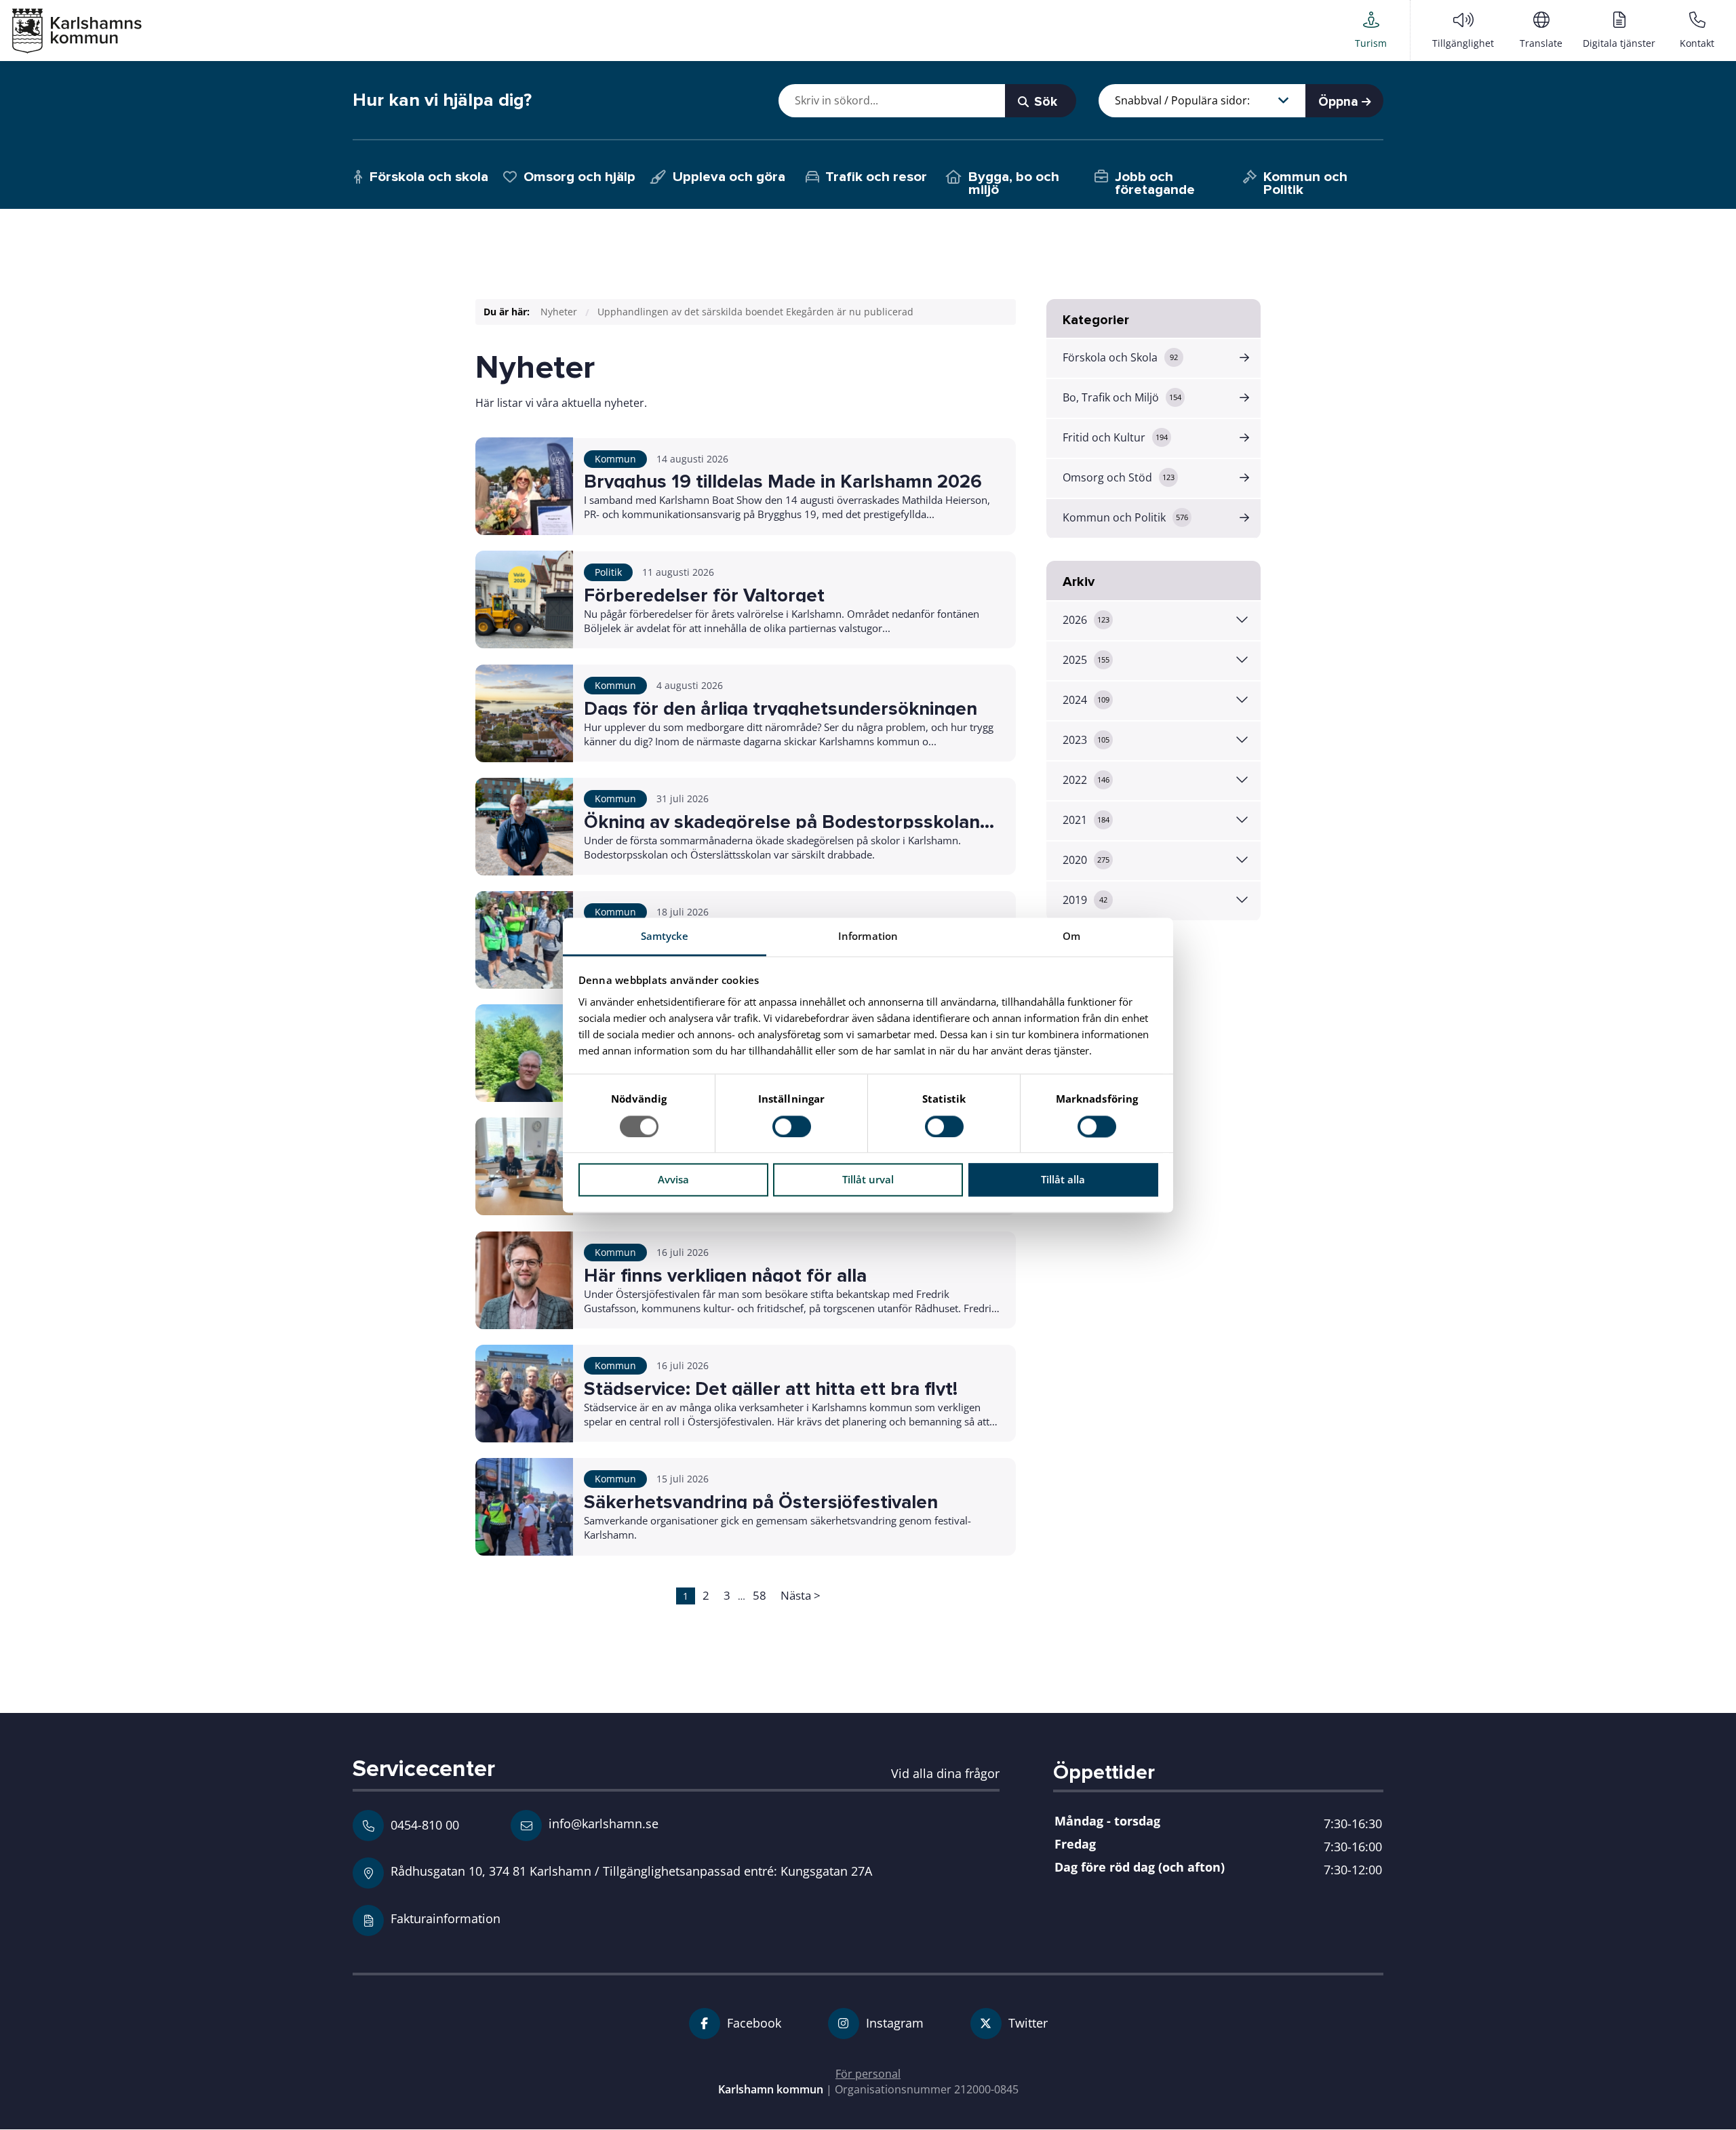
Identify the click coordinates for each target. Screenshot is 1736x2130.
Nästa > (801, 1595)
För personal (868, 2074)
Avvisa (673, 1180)
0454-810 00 (425, 1825)
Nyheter (559, 312)
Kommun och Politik (1125, 517)
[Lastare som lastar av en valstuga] (524, 599)
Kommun (615, 459)
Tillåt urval (868, 1180)
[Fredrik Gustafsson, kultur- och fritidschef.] (524, 1280)
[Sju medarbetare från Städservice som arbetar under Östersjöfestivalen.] (524, 1394)
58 (759, 1595)
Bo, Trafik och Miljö (1122, 397)
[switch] (792, 1126)
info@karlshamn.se (602, 1823)
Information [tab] (868, 936)
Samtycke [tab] (665, 936)
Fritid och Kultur (1115, 437)
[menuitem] (1371, 30)
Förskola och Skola (1120, 357)
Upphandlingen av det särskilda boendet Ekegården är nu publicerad (755, 312)
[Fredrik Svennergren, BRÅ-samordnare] (524, 827)
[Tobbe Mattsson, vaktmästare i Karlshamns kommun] (524, 1053)
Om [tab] (1071, 936)
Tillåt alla (1063, 1180)
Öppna (1340, 102)
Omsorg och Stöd (1119, 477)
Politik (608, 572)
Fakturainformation (446, 1918)
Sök (1044, 102)
